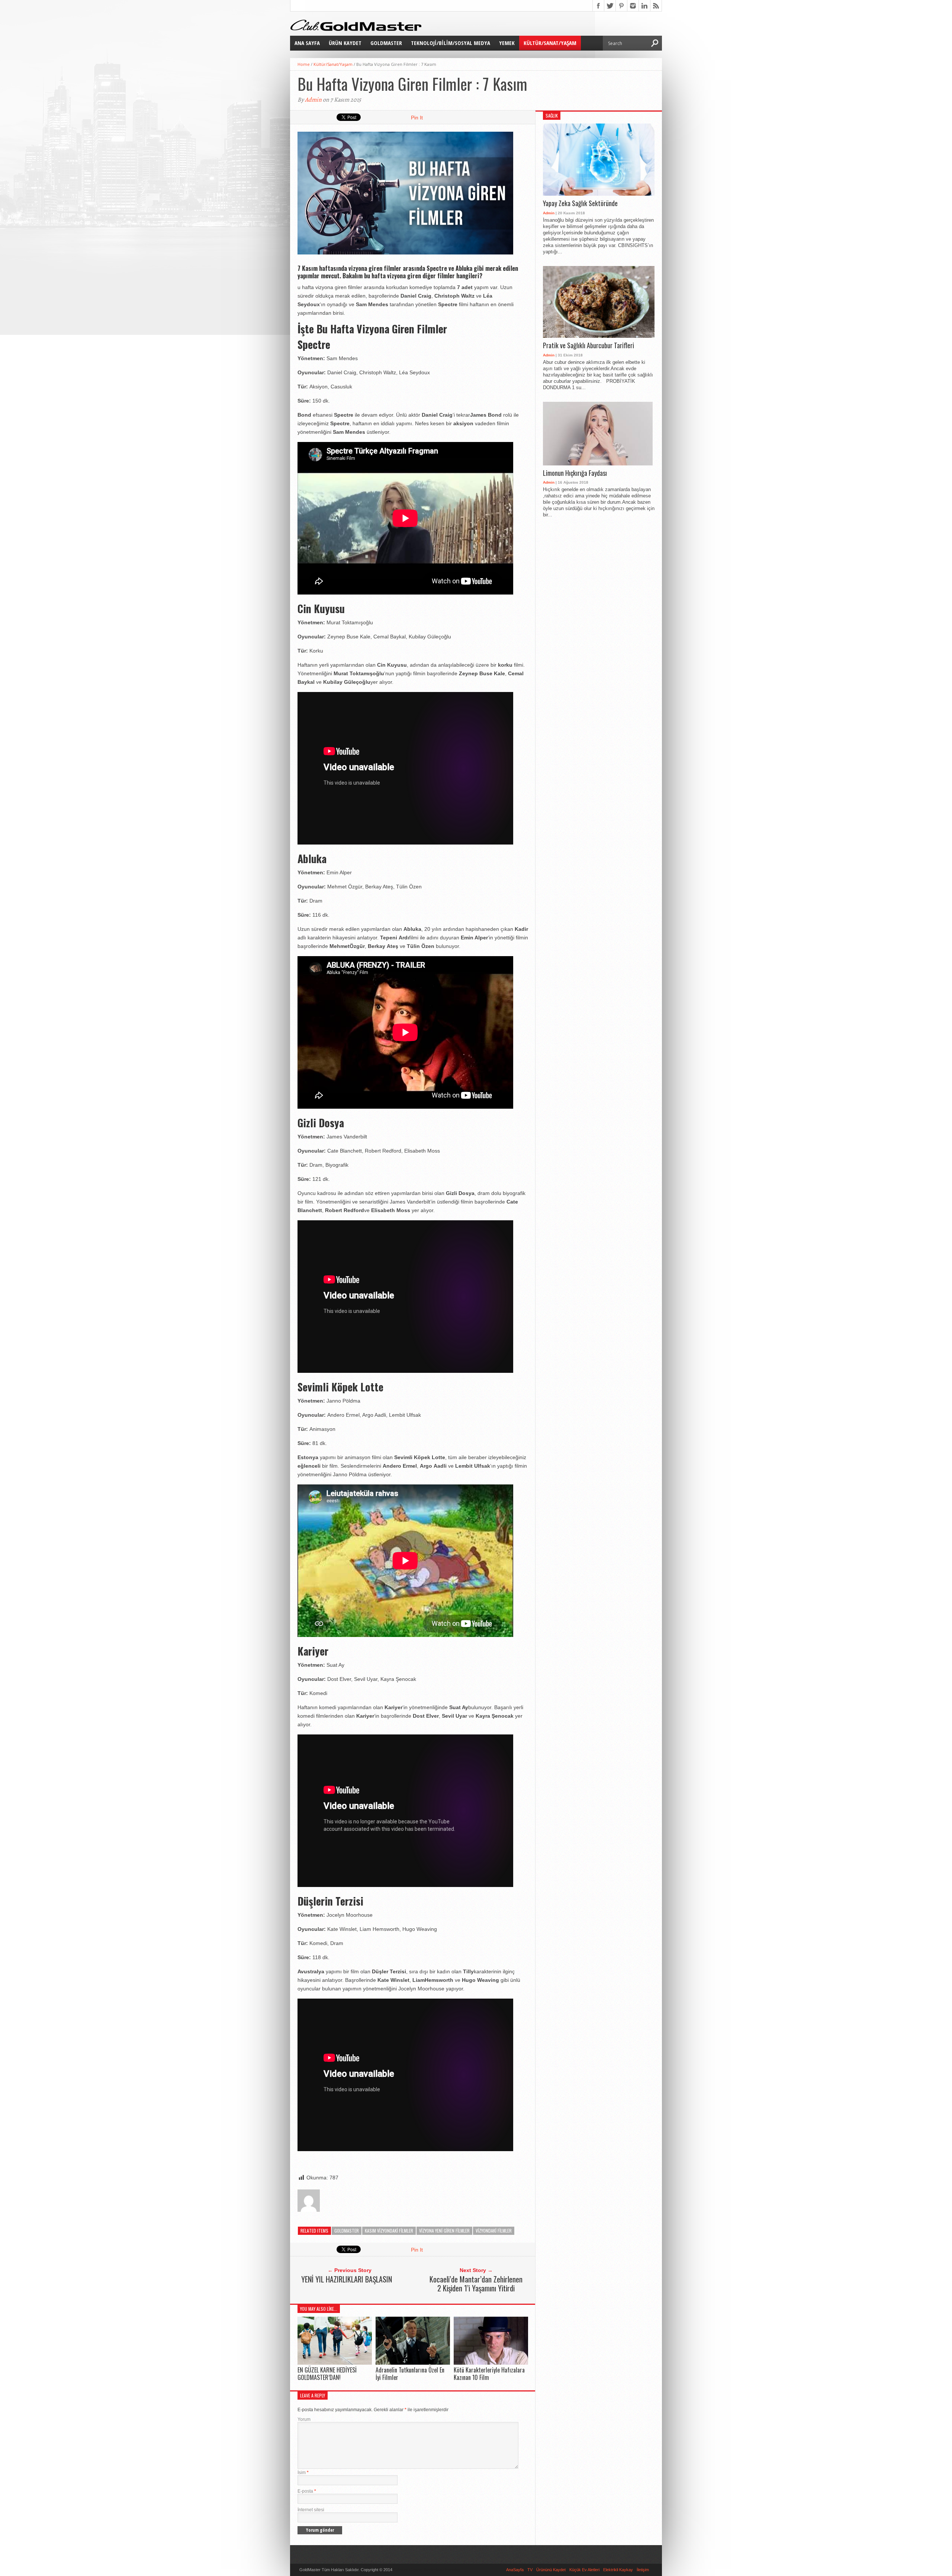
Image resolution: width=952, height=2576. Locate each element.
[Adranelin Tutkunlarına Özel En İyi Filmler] (413, 2363)
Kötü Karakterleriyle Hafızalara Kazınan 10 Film (489, 2373)
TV (530, 2570)
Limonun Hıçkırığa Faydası (575, 473)
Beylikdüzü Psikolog (442, 2570)
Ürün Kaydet (345, 43)
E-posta (307, 2491)
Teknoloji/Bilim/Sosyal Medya (451, 43)
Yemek (507, 43)
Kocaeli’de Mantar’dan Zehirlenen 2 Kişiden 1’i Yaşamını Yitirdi (476, 2284)
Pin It (417, 118)
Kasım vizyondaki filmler (389, 2231)
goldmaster (347, 2231)
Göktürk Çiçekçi (408, 2570)
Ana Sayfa (307, 43)
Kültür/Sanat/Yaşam (550, 43)
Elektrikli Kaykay (618, 2570)
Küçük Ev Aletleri (584, 2570)
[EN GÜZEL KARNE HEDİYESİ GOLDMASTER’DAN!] (335, 2363)
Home (304, 64)
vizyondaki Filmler (494, 2231)
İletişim (643, 2570)
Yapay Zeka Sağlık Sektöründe (580, 204)
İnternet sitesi (311, 2510)
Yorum (304, 2419)
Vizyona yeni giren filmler (444, 2231)
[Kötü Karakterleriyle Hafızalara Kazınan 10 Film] (491, 2363)
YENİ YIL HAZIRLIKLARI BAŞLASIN (347, 2279)
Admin (313, 100)
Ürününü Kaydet (551, 2570)
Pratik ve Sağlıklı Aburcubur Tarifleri (588, 346)
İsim (303, 2473)
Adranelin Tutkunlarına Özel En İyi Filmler (410, 2373)
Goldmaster (386, 43)
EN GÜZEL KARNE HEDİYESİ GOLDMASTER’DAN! (327, 2373)
